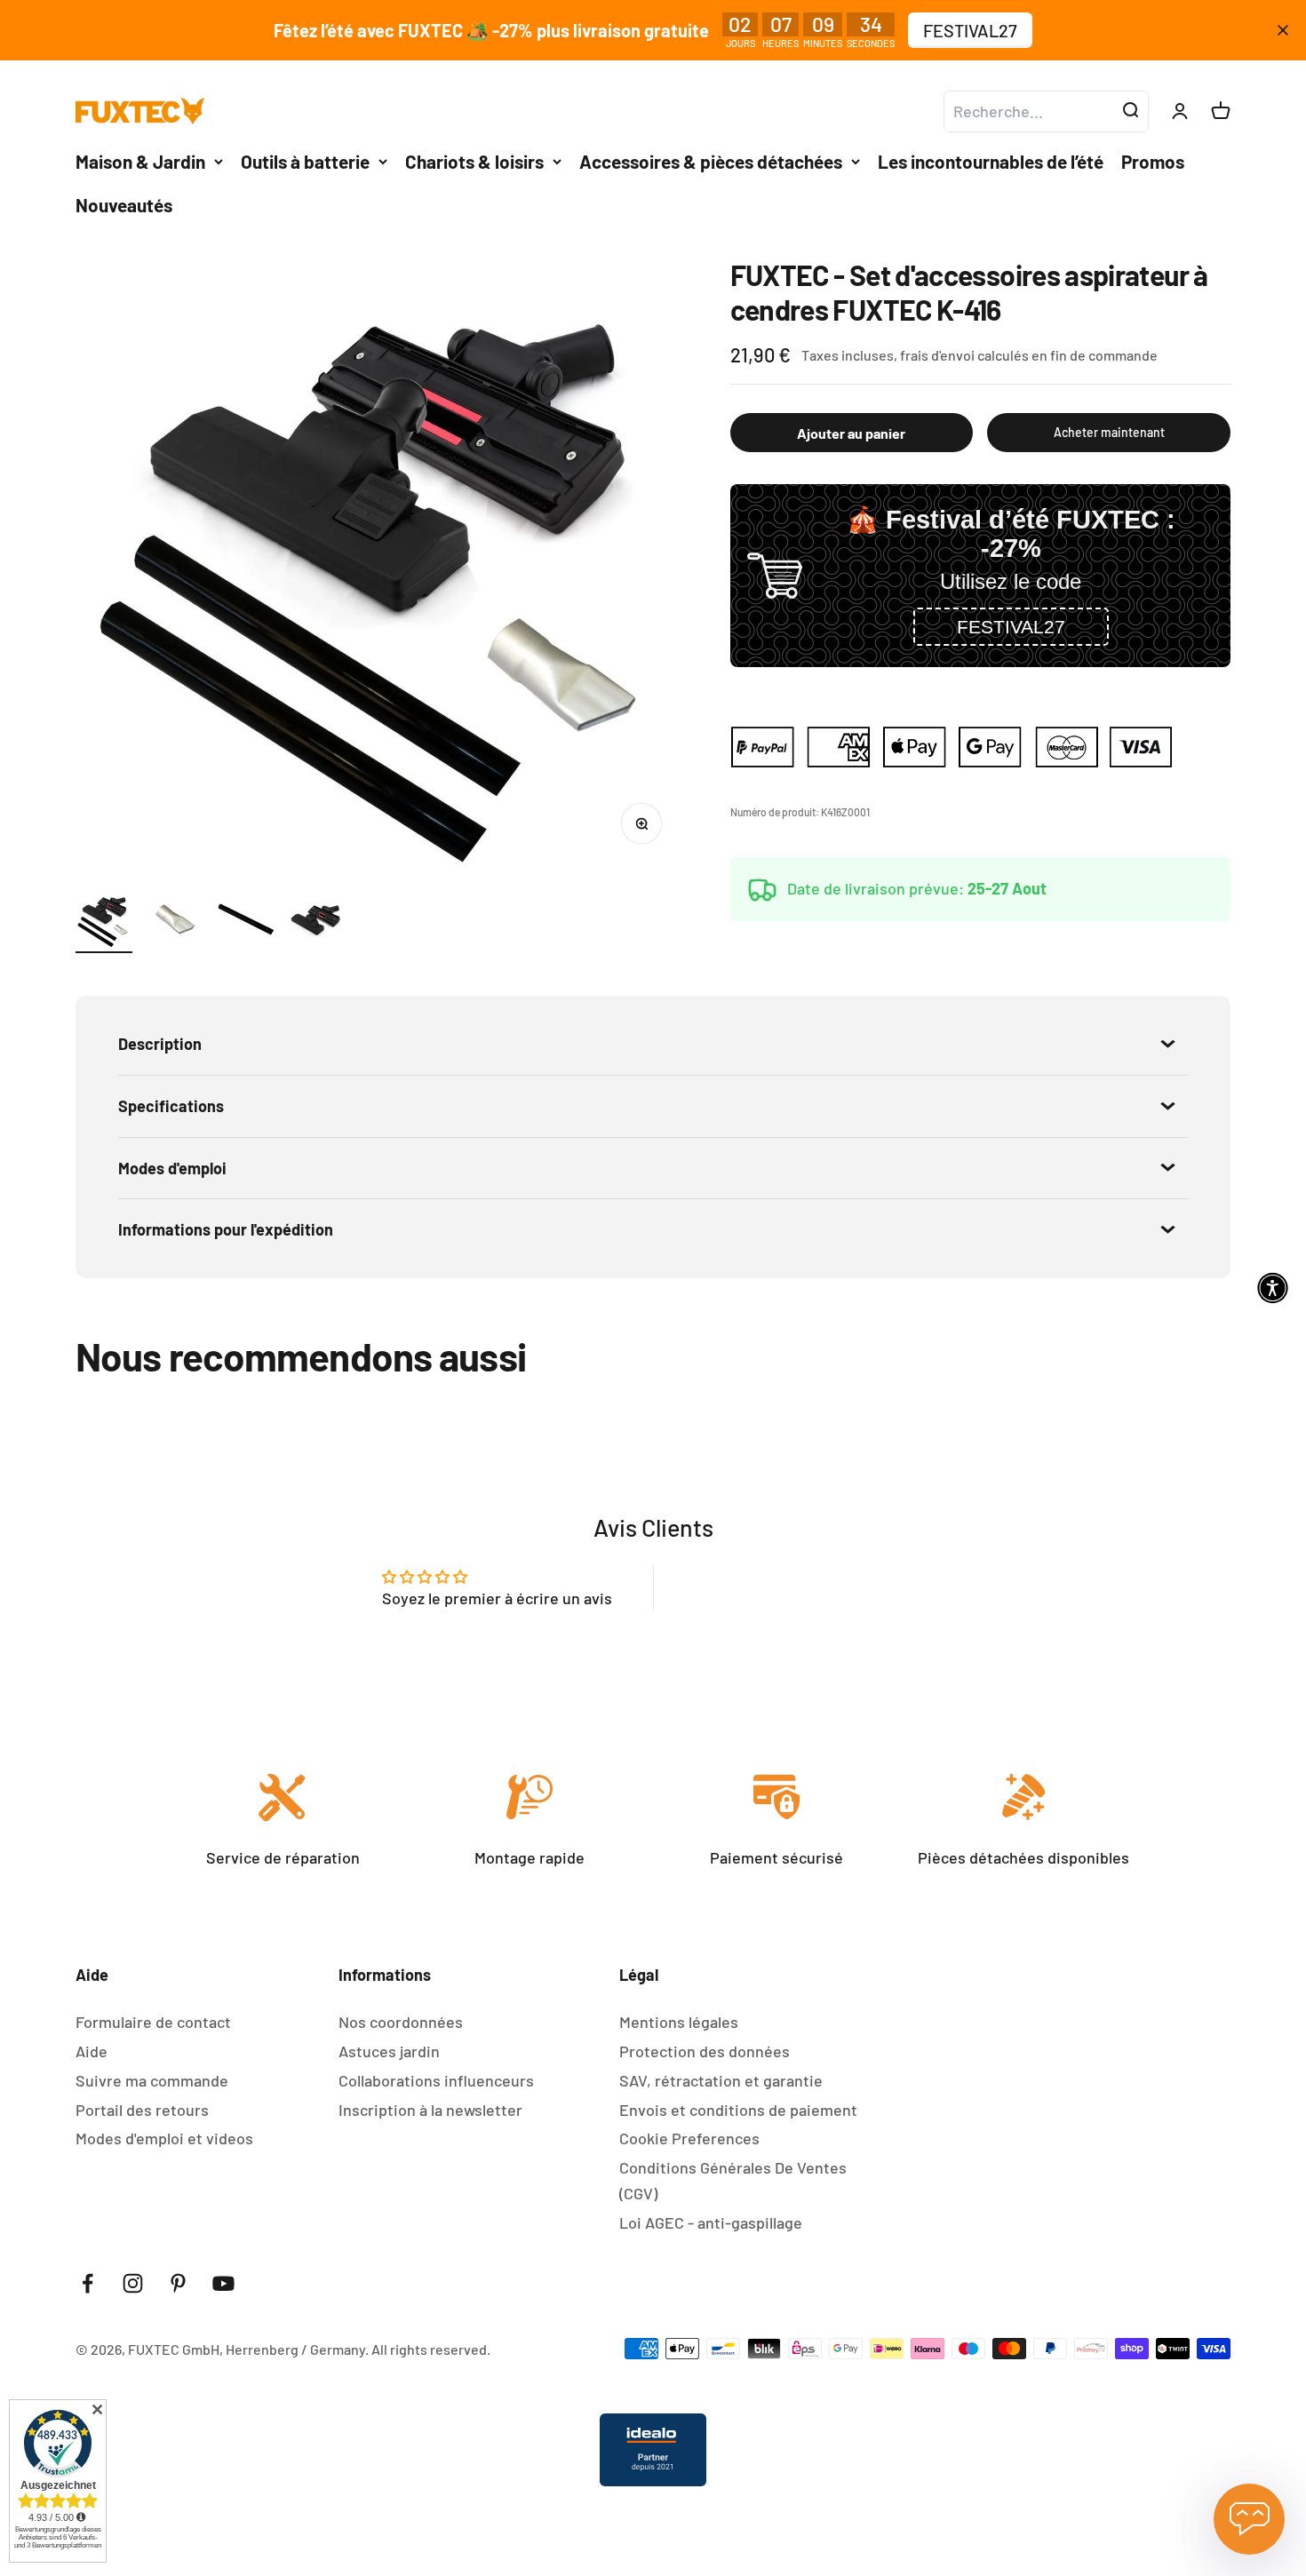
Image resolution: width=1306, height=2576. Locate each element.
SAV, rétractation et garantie (721, 2080)
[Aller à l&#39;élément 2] (175, 922)
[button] (1011, 627)
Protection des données (705, 2051)
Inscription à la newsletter (430, 2110)
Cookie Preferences (689, 2138)
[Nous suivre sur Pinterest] (178, 2283)
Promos (1153, 161)
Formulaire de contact (153, 2022)
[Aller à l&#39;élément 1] (104, 922)
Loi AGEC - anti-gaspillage (711, 2222)
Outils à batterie (305, 161)
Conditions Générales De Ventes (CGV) (733, 2180)
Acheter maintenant (1109, 432)
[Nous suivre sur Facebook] (88, 2283)
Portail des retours (142, 2110)
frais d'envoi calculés (966, 355)
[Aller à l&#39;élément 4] (317, 922)
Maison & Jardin (140, 161)
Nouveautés (124, 205)
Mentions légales (679, 2022)
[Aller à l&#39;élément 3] (246, 922)
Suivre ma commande (152, 2080)
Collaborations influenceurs (436, 2080)
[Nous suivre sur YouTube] (223, 2283)
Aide (92, 2051)
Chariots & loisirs (474, 161)
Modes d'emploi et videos (164, 2138)
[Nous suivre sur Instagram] (133, 2283)
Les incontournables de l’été (991, 161)
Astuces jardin (389, 2051)
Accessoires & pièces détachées (711, 161)
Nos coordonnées (401, 2022)
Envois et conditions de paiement (738, 2110)
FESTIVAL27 (970, 30)
